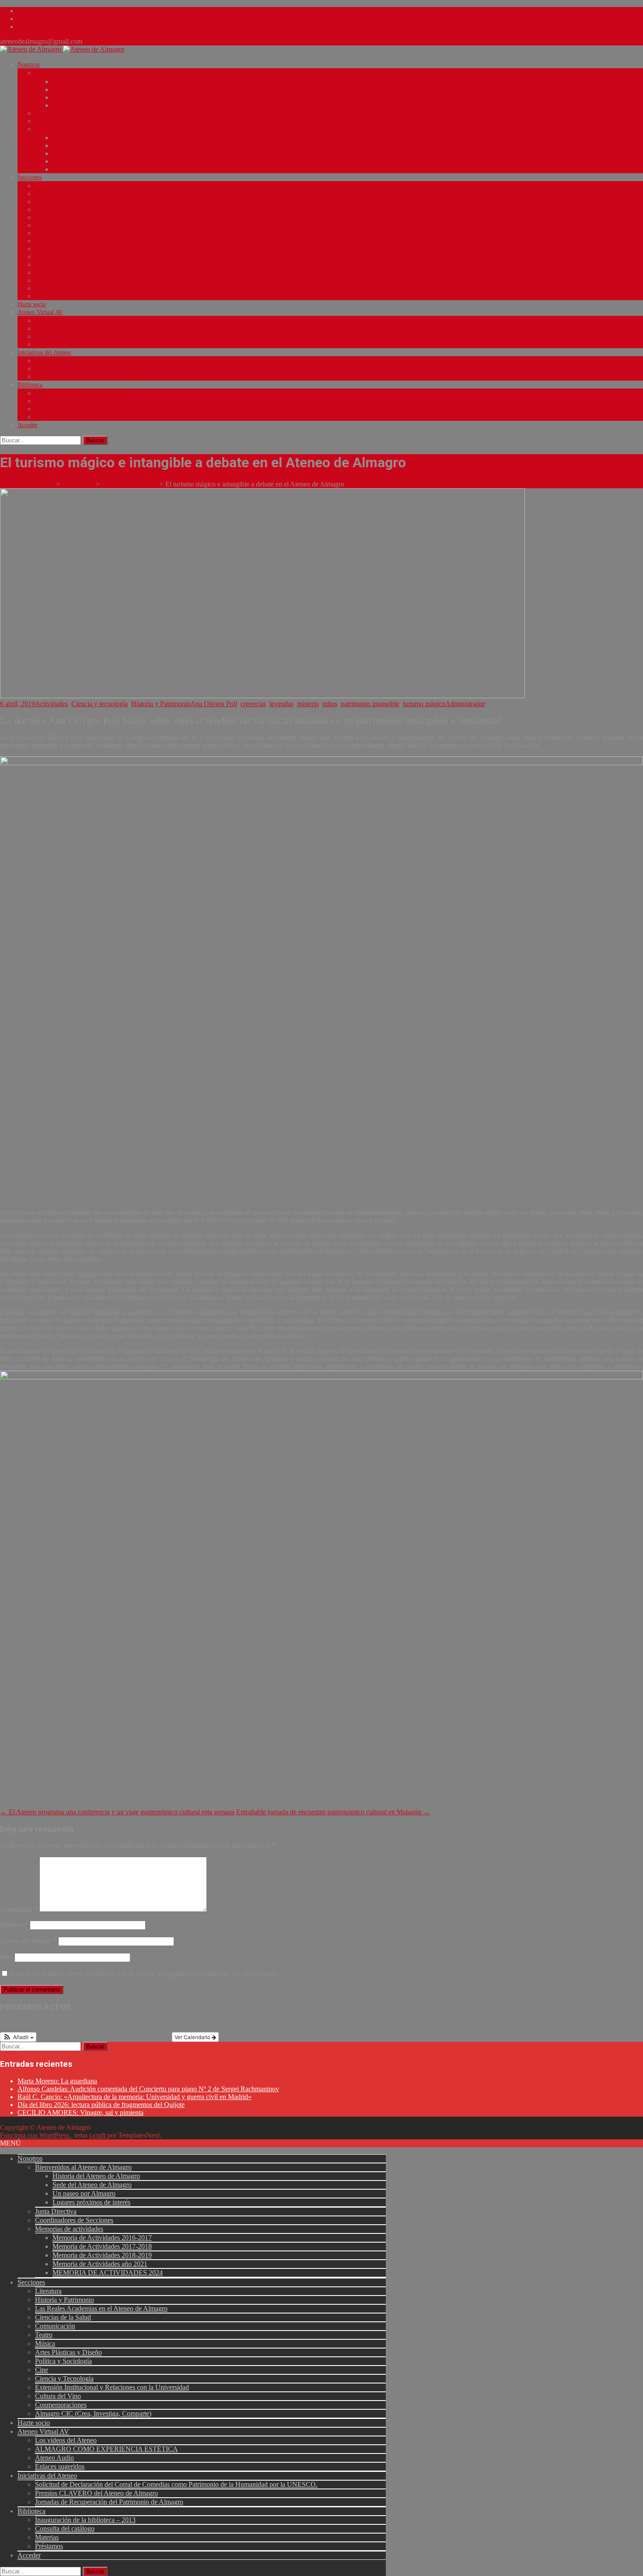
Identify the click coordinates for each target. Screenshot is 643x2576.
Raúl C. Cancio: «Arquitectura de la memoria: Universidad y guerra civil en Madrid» (135, 2097)
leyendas (281, 704)
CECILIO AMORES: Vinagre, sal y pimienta (80, 2112)
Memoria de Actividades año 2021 (95, 162)
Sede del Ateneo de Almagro (88, 90)
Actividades (51, 704)
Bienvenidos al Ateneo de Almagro (78, 73)
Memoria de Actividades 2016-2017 (97, 138)
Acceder (28, 425)
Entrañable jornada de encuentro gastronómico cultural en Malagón (333, 1812)
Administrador (465, 704)
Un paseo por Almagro (80, 98)
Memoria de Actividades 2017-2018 (97, 146)
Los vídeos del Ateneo (62, 321)
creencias (253, 704)
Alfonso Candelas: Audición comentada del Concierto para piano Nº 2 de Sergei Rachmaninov (148, 2089)
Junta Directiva (54, 114)
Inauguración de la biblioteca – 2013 (80, 394)
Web (6, 1957)
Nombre (14, 1925)
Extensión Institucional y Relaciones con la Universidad (104, 273)
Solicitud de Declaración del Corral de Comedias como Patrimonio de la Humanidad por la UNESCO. (162, 361)
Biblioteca (30, 385)
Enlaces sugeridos (57, 345)
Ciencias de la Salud (60, 210)
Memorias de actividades (65, 129)
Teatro (43, 226)
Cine (41, 257)
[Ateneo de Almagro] (62, 49)
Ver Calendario (193, 2037)
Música (44, 233)
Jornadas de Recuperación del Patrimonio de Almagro (101, 377)
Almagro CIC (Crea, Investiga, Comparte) (87, 296)
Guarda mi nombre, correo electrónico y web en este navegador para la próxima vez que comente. (145, 1974)
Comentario (19, 1909)
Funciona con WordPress (35, 2135)
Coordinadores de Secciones (70, 121)
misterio (308, 704)
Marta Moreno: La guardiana (57, 2081)
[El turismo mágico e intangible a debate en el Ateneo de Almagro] (262, 696)
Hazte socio (32, 304)
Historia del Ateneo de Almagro (92, 82)
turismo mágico (424, 704)
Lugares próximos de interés (87, 106)
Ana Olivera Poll (214, 704)
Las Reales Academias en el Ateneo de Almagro (94, 202)
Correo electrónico (28, 1941)
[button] (18, 2037)
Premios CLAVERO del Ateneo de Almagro (89, 369)
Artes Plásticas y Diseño (65, 241)
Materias (45, 409)
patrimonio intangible (370, 704)
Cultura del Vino (56, 281)
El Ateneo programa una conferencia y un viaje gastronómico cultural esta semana (117, 1812)
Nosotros (28, 65)
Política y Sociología (61, 249)
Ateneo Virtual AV (40, 312)
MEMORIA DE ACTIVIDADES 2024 (100, 170)
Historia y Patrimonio (62, 194)
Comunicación (53, 218)
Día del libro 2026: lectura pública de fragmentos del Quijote (101, 2105)
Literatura (47, 186)
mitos (330, 704)
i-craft (98, 2135)
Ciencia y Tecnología (61, 265)
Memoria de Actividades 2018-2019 (97, 154)
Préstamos (47, 417)
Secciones (30, 177)
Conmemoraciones (58, 289)
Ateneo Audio (52, 337)
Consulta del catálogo (61, 401)
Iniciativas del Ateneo (44, 352)
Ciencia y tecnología (100, 704)
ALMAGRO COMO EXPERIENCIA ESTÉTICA (97, 329)
